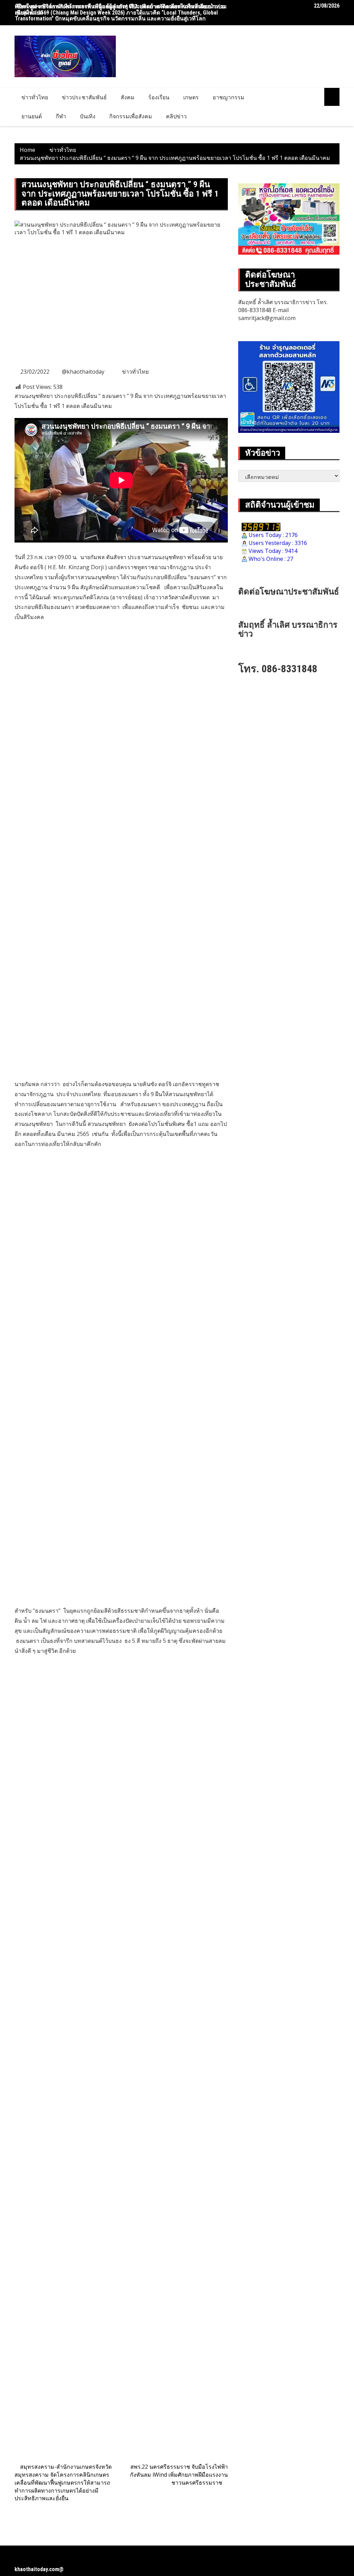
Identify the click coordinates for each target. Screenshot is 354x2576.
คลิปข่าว (176, 116)
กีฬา (61, 116)
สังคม (128, 97)
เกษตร (191, 97)
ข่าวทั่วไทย (35, 97)
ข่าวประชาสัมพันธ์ (84, 97)
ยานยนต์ (32, 116)
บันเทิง (88, 116)
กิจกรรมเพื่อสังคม (131, 116)
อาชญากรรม (229, 97)
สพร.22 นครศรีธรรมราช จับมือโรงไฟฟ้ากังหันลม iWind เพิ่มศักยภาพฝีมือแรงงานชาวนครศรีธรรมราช (179, 2475)
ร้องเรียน (159, 97)
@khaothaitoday (83, 372)
